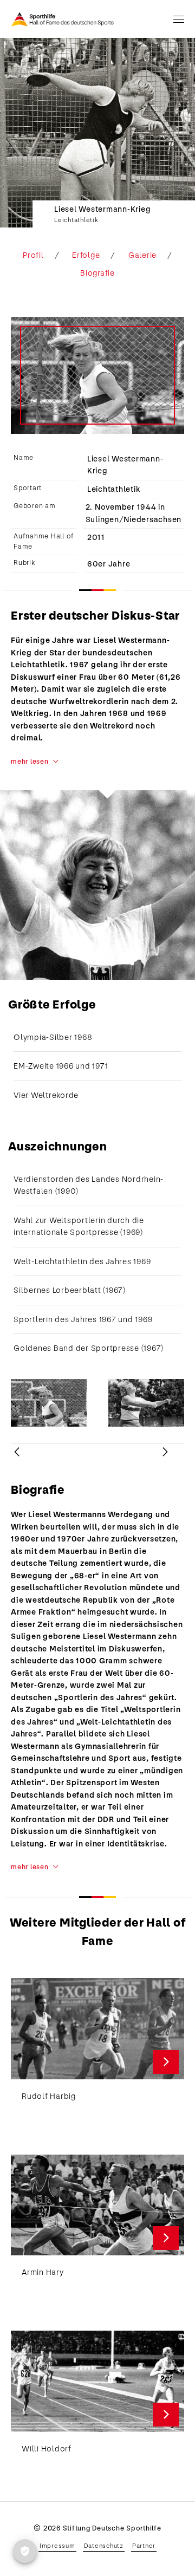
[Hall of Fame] (63, 19)
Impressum (57, 2546)
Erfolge (86, 255)
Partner (144, 2546)
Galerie (142, 255)
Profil (33, 255)
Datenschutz (104, 2546)
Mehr (166, 2062)
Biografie (97, 273)
